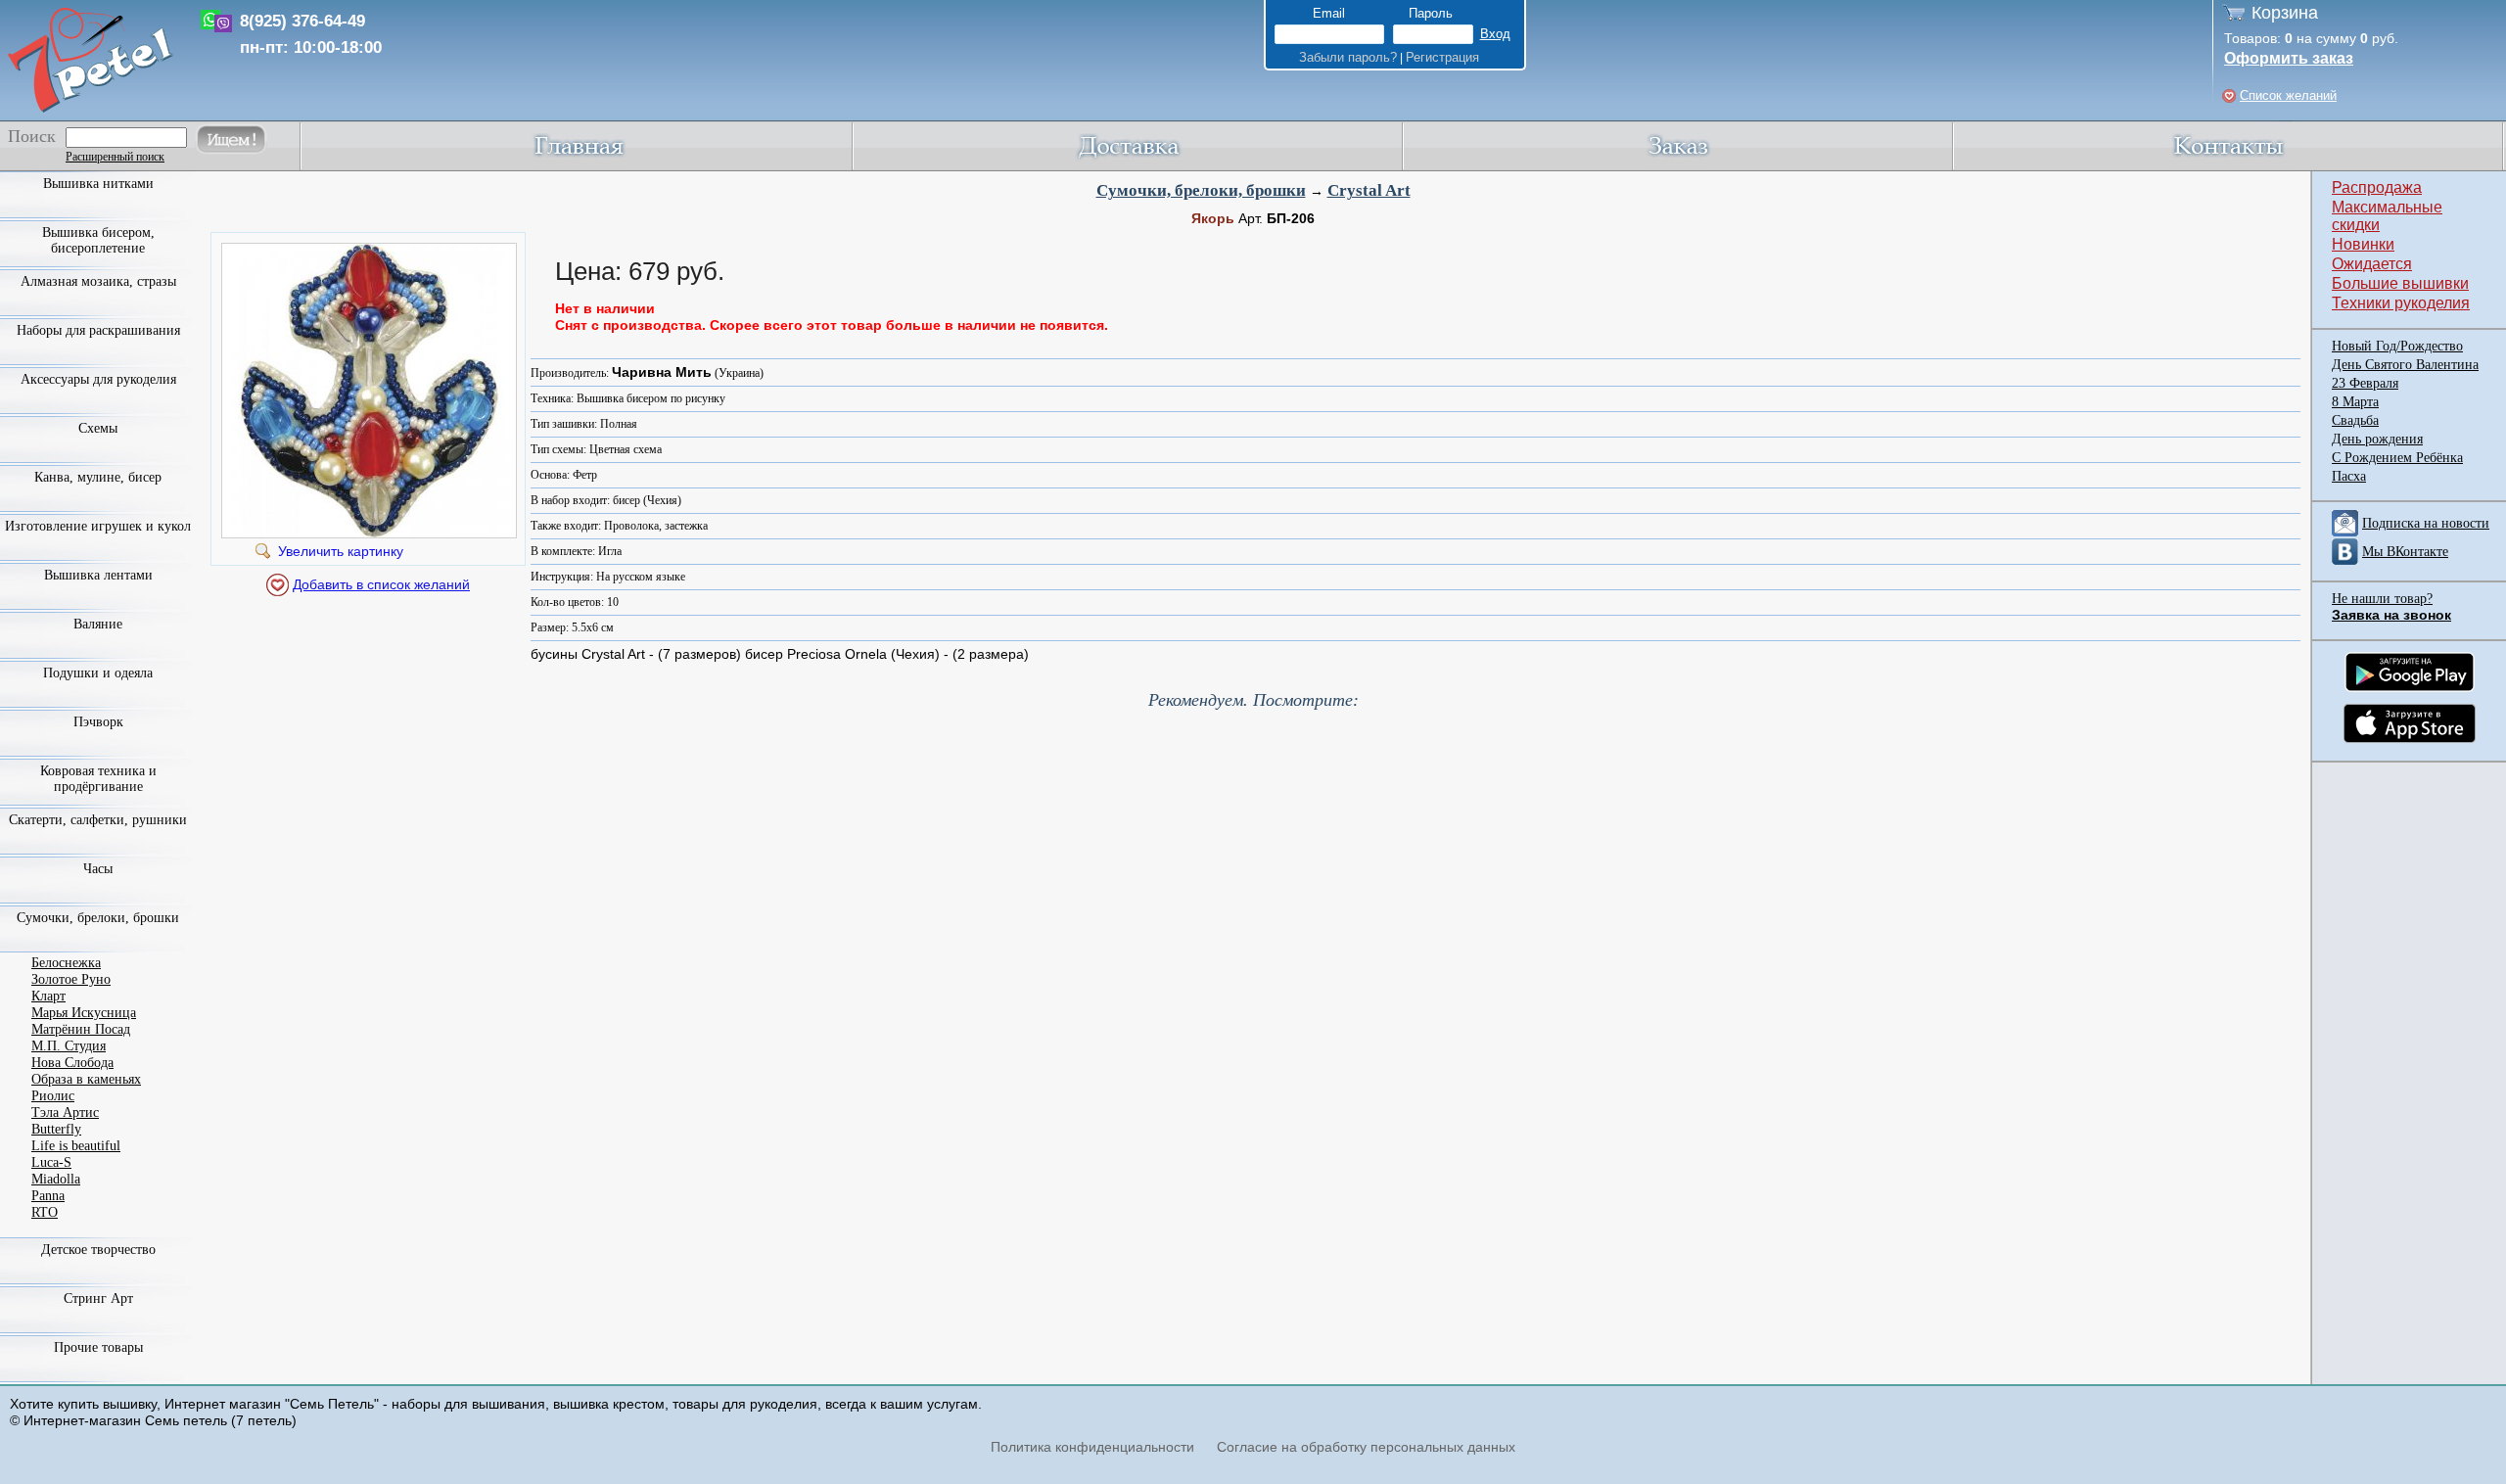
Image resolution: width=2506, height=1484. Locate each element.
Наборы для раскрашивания (98, 330)
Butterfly (56, 1129)
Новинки (2363, 244)
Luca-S (51, 1162)
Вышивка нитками (98, 184)
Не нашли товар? (2382, 599)
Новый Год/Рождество (2397, 346)
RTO (45, 1212)
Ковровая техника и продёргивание (98, 779)
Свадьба (2355, 420)
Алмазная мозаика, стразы (98, 281)
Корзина (2285, 13)
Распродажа (2377, 187)
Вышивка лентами (98, 575)
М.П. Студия (69, 1046)
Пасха (2349, 476)
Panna (48, 1196)
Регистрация (1442, 57)
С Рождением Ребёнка (2397, 458)
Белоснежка (66, 963)
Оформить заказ (2289, 58)
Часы (98, 869)
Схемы (98, 428)
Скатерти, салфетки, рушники (98, 820)
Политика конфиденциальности (1092, 1447)
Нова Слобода (72, 1063)
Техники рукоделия (2401, 303)
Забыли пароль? (1348, 57)
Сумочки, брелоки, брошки (1201, 190)
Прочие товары (98, 1347)
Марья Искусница (84, 1013)
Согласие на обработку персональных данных (1366, 1447)
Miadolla (56, 1179)
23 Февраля (2365, 383)
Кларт (48, 996)
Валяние (98, 624)
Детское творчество (98, 1250)
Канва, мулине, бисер (98, 477)
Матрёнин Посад (81, 1029)
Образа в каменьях (86, 1079)
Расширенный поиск (115, 157)
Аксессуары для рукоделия (98, 379)
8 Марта (2355, 402)
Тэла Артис (65, 1113)
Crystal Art (1369, 190)
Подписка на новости (2426, 523)
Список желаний (2288, 95)
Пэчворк (98, 722)
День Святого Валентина (2405, 365)
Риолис (53, 1096)
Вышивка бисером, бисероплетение (98, 240)
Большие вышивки (2400, 283)
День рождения (2377, 439)
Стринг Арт (98, 1298)
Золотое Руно (71, 979)
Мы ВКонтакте (2405, 552)
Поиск (32, 136)
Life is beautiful (76, 1146)
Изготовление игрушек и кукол (98, 526)
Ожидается (2372, 264)
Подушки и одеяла (98, 673)
